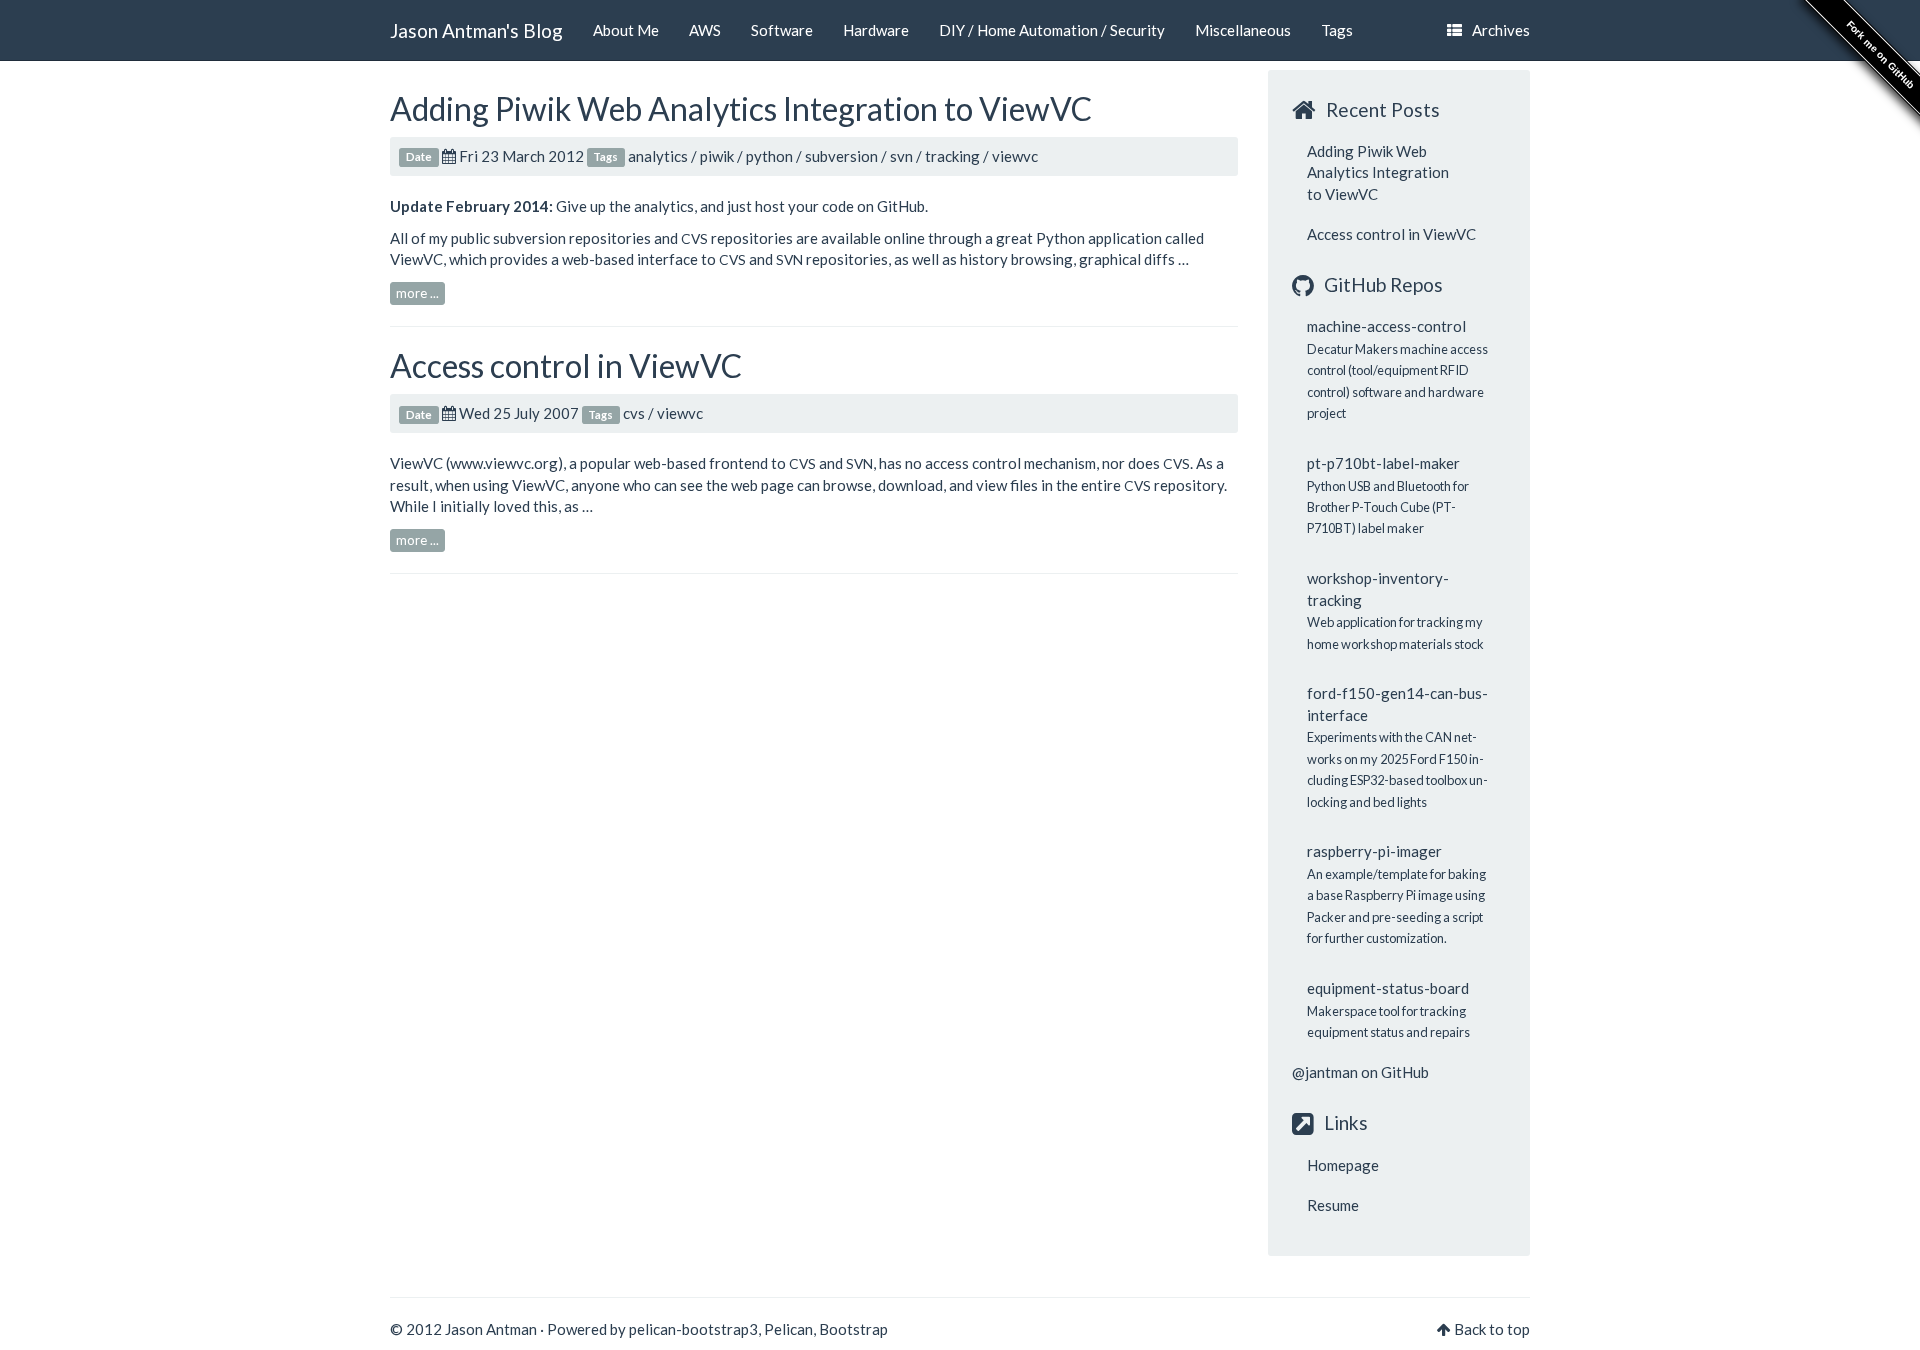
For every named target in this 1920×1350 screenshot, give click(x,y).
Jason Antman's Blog (476, 30)
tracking (952, 156)
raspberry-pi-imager (1374, 851)
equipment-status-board (1388, 988)
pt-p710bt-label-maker (1383, 463)
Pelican (788, 1329)
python (769, 156)
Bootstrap (853, 1329)
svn (901, 156)
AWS (705, 30)
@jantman (1325, 1072)
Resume (1333, 1205)
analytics (658, 156)
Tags (1337, 30)
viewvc (1015, 156)
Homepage (1343, 1165)
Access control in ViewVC (566, 365)
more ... (417, 293)
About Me (626, 30)
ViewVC (416, 259)
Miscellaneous (1243, 30)
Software (782, 30)
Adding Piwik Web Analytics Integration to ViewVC (741, 108)
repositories (737, 238)
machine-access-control (1386, 326)
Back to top (1492, 1329)
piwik (717, 156)
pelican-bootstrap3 (693, 1329)
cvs (634, 413)
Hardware (876, 30)
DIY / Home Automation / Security (1052, 30)
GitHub (901, 206)
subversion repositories (572, 238)
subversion (841, 156)
